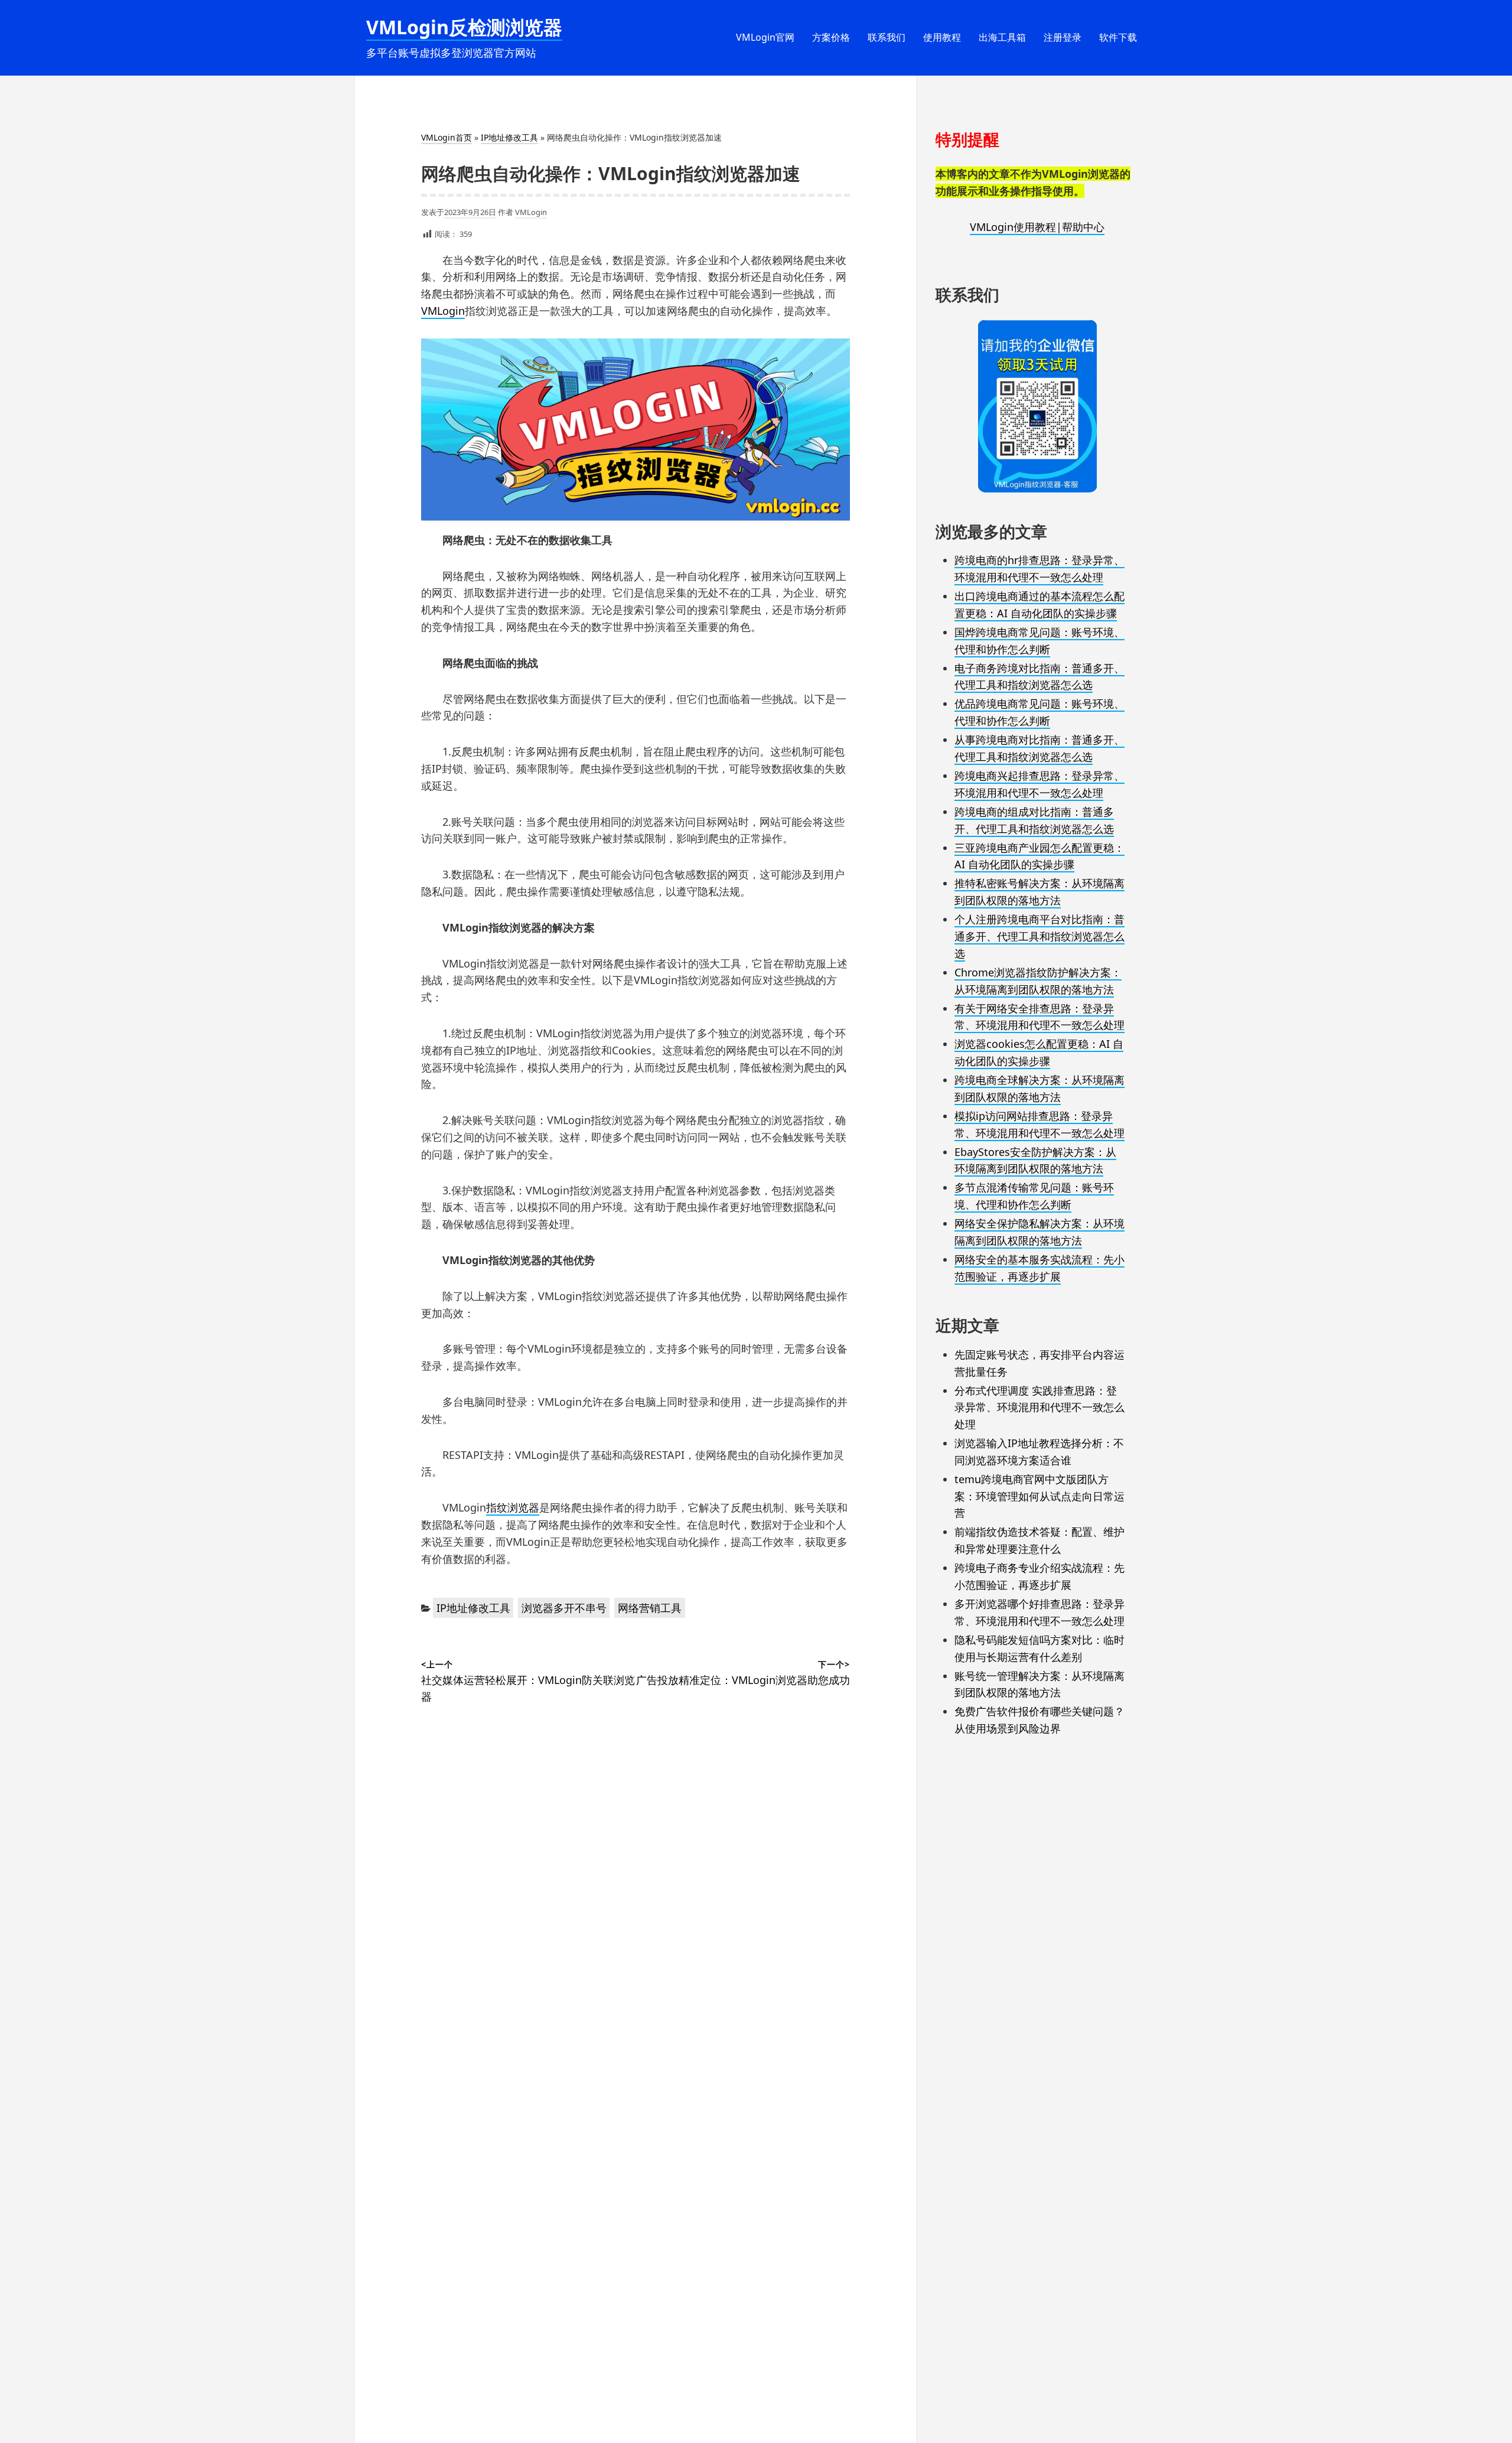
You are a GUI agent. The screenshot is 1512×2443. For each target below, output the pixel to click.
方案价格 (831, 37)
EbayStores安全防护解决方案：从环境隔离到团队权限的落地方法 (1035, 1160)
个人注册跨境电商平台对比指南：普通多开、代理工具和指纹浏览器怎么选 (1039, 936)
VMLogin (531, 212)
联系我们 (887, 37)
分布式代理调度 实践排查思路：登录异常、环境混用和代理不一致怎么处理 (1039, 1408)
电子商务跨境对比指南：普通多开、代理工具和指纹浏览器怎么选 (1039, 677)
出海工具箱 (1002, 37)
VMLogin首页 (447, 137)
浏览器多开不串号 (564, 1608)
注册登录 (1063, 37)
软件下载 (1118, 37)
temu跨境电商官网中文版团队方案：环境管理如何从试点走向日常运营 (1039, 1496)
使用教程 (942, 37)
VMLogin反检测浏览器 (464, 27)
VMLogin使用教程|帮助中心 (1037, 227)
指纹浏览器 (513, 1507)
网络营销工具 (650, 1608)
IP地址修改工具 (509, 137)
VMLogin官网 (765, 37)
